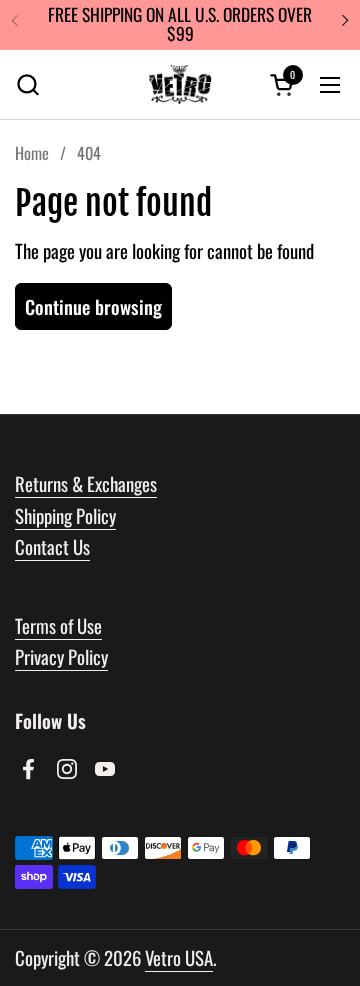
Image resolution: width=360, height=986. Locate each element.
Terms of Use (58, 625)
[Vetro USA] (180, 85)
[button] (27, 84)
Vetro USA (179, 957)
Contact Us (52, 546)
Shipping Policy (65, 515)
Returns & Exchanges (86, 483)
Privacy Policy (61, 656)
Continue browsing (93, 306)
